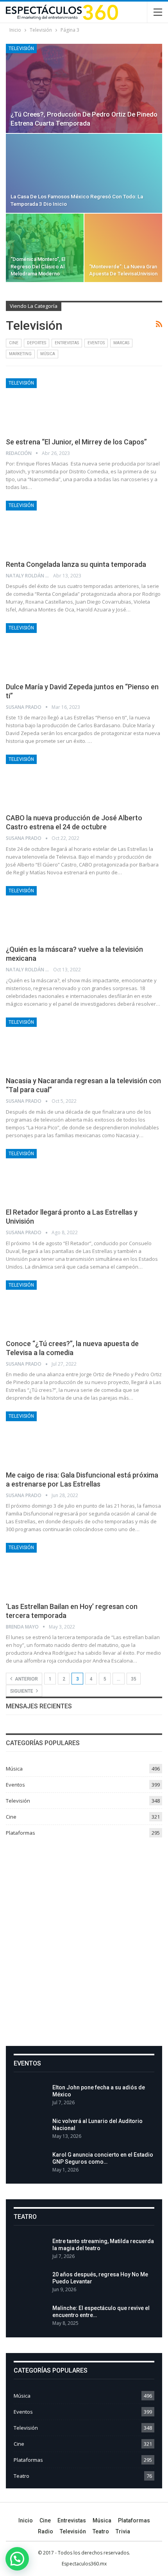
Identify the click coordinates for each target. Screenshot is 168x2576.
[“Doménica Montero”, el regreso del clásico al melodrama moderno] (45, 248)
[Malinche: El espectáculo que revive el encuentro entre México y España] (30, 2317)
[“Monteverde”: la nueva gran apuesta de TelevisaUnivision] (123, 248)
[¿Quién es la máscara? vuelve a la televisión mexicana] (47, 912)
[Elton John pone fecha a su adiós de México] (30, 2096)
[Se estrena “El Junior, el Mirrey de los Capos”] (47, 404)
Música (48, 354)
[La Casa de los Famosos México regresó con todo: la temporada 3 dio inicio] (84, 173)
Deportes (37, 343)
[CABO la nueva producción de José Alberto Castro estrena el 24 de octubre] (47, 781)
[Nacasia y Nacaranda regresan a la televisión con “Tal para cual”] (47, 1044)
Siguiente (22, 1691)
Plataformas (21, 1833)
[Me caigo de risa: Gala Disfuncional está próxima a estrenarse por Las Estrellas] (47, 1438)
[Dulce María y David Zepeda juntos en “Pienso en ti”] (47, 649)
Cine (14, 343)
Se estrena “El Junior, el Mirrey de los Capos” (76, 442)
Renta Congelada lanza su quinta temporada (76, 564)
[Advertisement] (84, 1939)
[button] (17, 2559)
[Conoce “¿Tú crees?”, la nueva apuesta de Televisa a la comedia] (47, 1307)
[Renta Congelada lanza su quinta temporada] (47, 527)
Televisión (21, 49)
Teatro (21, 2476)
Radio (46, 2531)
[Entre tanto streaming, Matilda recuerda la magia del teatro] (30, 2250)
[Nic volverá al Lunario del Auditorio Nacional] (30, 2130)
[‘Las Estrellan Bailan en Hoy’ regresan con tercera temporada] (47, 1569)
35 (134, 1679)
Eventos (96, 343)
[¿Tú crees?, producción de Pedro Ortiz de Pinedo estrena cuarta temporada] (84, 88)
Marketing (20, 354)
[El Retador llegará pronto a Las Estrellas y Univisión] (47, 1175)
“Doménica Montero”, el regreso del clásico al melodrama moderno (38, 266)
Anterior (26, 1679)
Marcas (121, 343)
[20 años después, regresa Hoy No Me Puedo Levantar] (30, 2283)
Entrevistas (67, 343)
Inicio (26, 2520)
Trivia (123, 2531)
